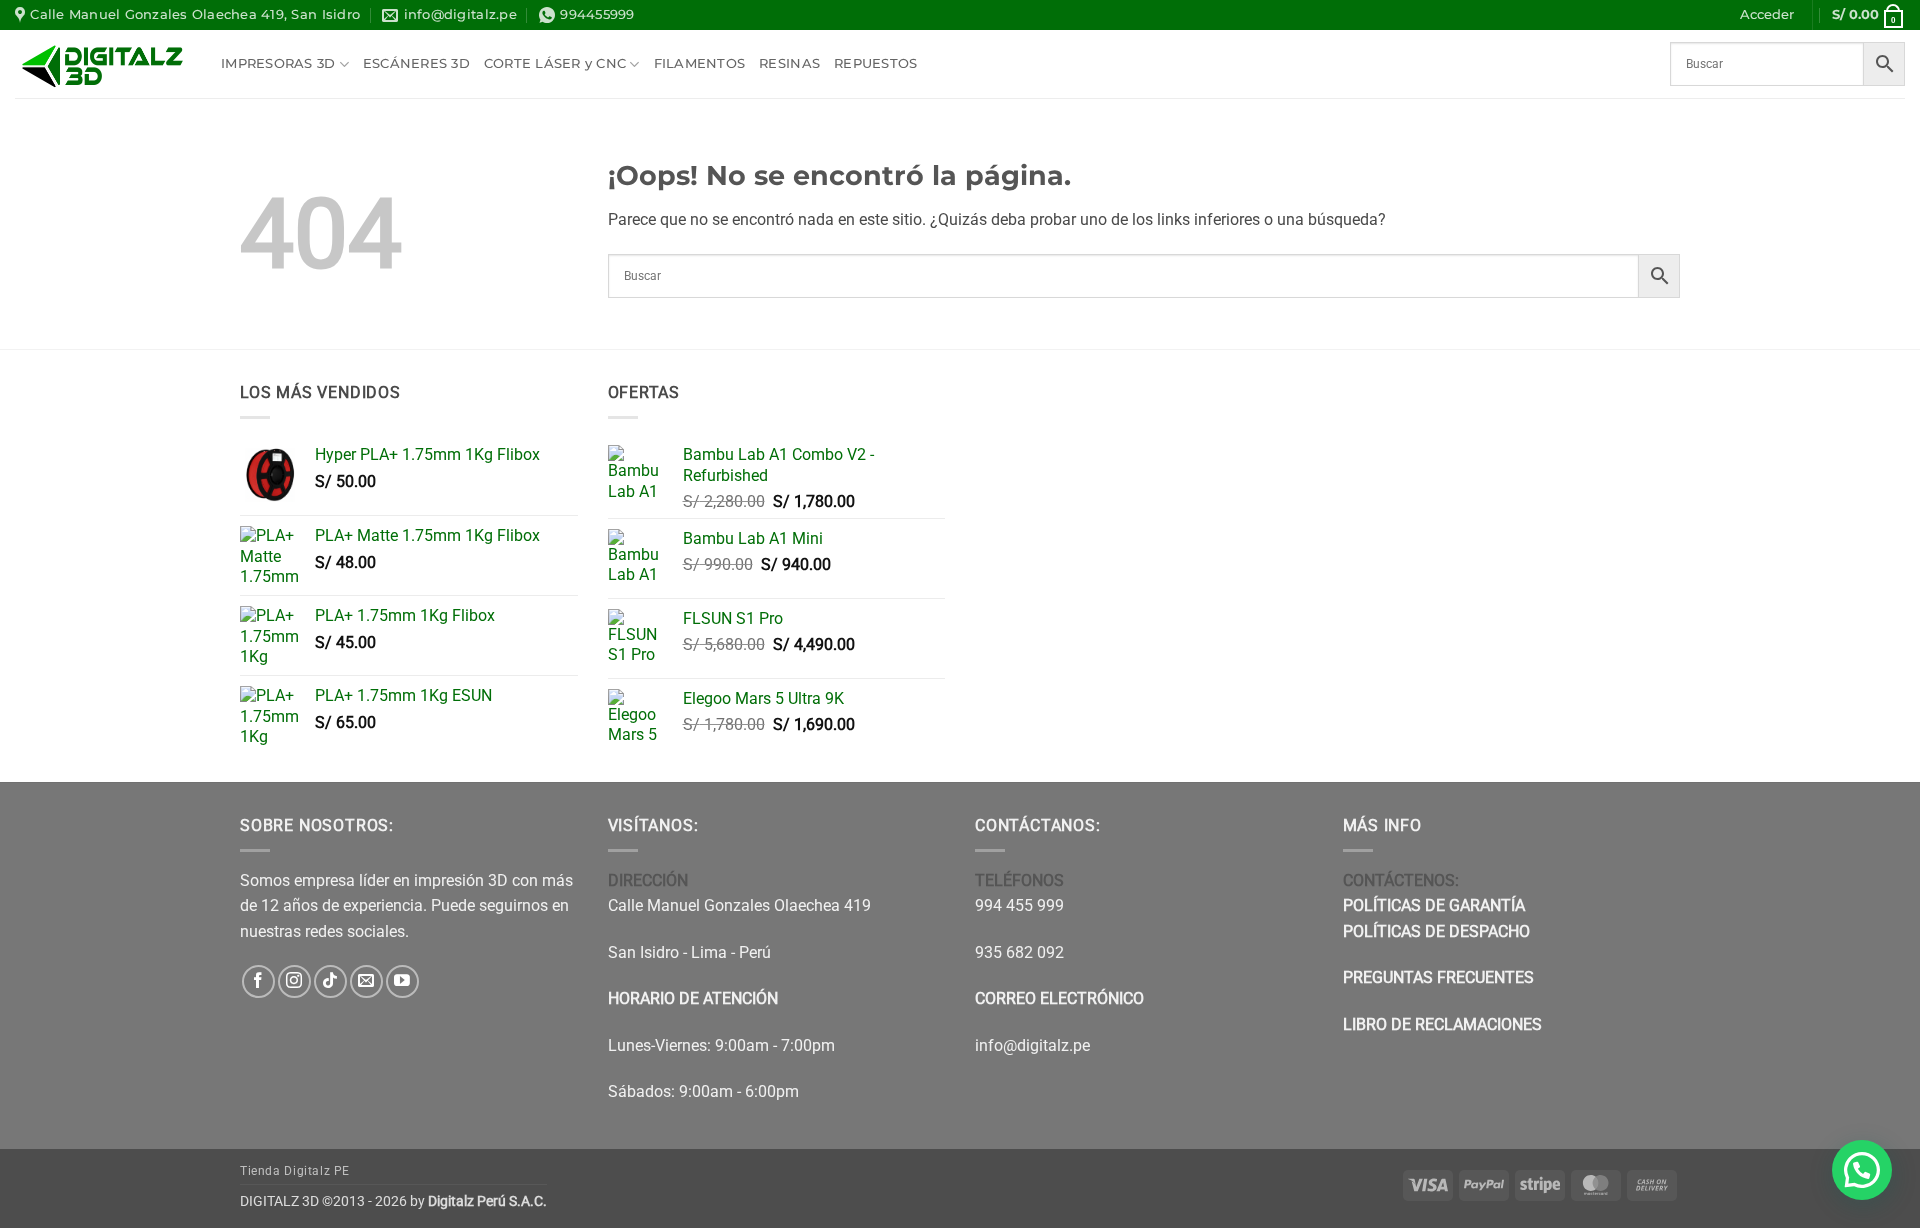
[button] (1767, 15)
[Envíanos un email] (366, 981)
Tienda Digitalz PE (295, 1171)
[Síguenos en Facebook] (258, 981)
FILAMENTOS (700, 63)
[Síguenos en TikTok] (330, 981)
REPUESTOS (875, 63)
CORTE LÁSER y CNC (555, 63)
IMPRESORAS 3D (278, 63)
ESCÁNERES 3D (416, 63)
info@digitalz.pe (1032, 1045)
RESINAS (789, 63)
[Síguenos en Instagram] (294, 981)
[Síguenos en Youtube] (402, 981)
